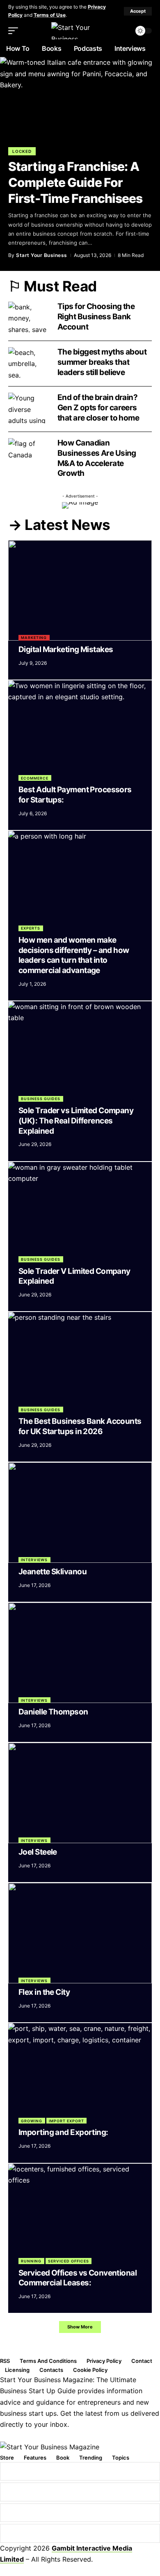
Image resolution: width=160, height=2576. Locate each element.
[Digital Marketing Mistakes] (80, 590)
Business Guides (41, 1099)
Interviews (34, 1560)
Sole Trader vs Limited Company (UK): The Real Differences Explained (76, 1121)
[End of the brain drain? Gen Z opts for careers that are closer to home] (29, 408)
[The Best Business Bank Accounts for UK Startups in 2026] (80, 1362)
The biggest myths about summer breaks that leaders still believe (102, 362)
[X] (80, 2492)
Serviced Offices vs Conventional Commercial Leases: (78, 2278)
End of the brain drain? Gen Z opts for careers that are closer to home (100, 407)
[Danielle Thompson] (80, 1653)
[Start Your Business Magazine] (80, 31)
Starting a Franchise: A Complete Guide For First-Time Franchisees (75, 182)
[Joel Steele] (80, 1793)
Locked (22, 151)
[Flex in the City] (80, 1933)
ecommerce (35, 778)
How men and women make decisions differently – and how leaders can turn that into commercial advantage (74, 955)
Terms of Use (50, 15)
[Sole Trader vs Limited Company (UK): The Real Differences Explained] (80, 1052)
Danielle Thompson (53, 1712)
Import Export (66, 2121)
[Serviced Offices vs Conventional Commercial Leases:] (80, 2214)
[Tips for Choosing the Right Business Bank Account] (29, 317)
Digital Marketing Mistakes (66, 649)
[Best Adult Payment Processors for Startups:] (80, 731)
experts (31, 928)
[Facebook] (80, 2471)
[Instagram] (80, 2513)
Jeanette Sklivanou (53, 1572)
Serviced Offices (69, 2261)
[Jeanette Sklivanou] (80, 1513)
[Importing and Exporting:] (80, 2073)
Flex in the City (44, 1992)
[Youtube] (80, 2533)
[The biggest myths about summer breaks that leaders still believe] (29, 363)
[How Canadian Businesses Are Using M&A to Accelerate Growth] (29, 454)
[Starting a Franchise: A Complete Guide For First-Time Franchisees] (80, 105)
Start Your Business (42, 255)
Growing (32, 2121)
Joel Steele (38, 1852)
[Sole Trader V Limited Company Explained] (80, 1212)
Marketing (34, 638)
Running (31, 2261)
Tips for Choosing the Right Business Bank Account (96, 316)
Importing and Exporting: (63, 2132)
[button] (138, 11)
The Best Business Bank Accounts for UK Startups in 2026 (80, 1426)
